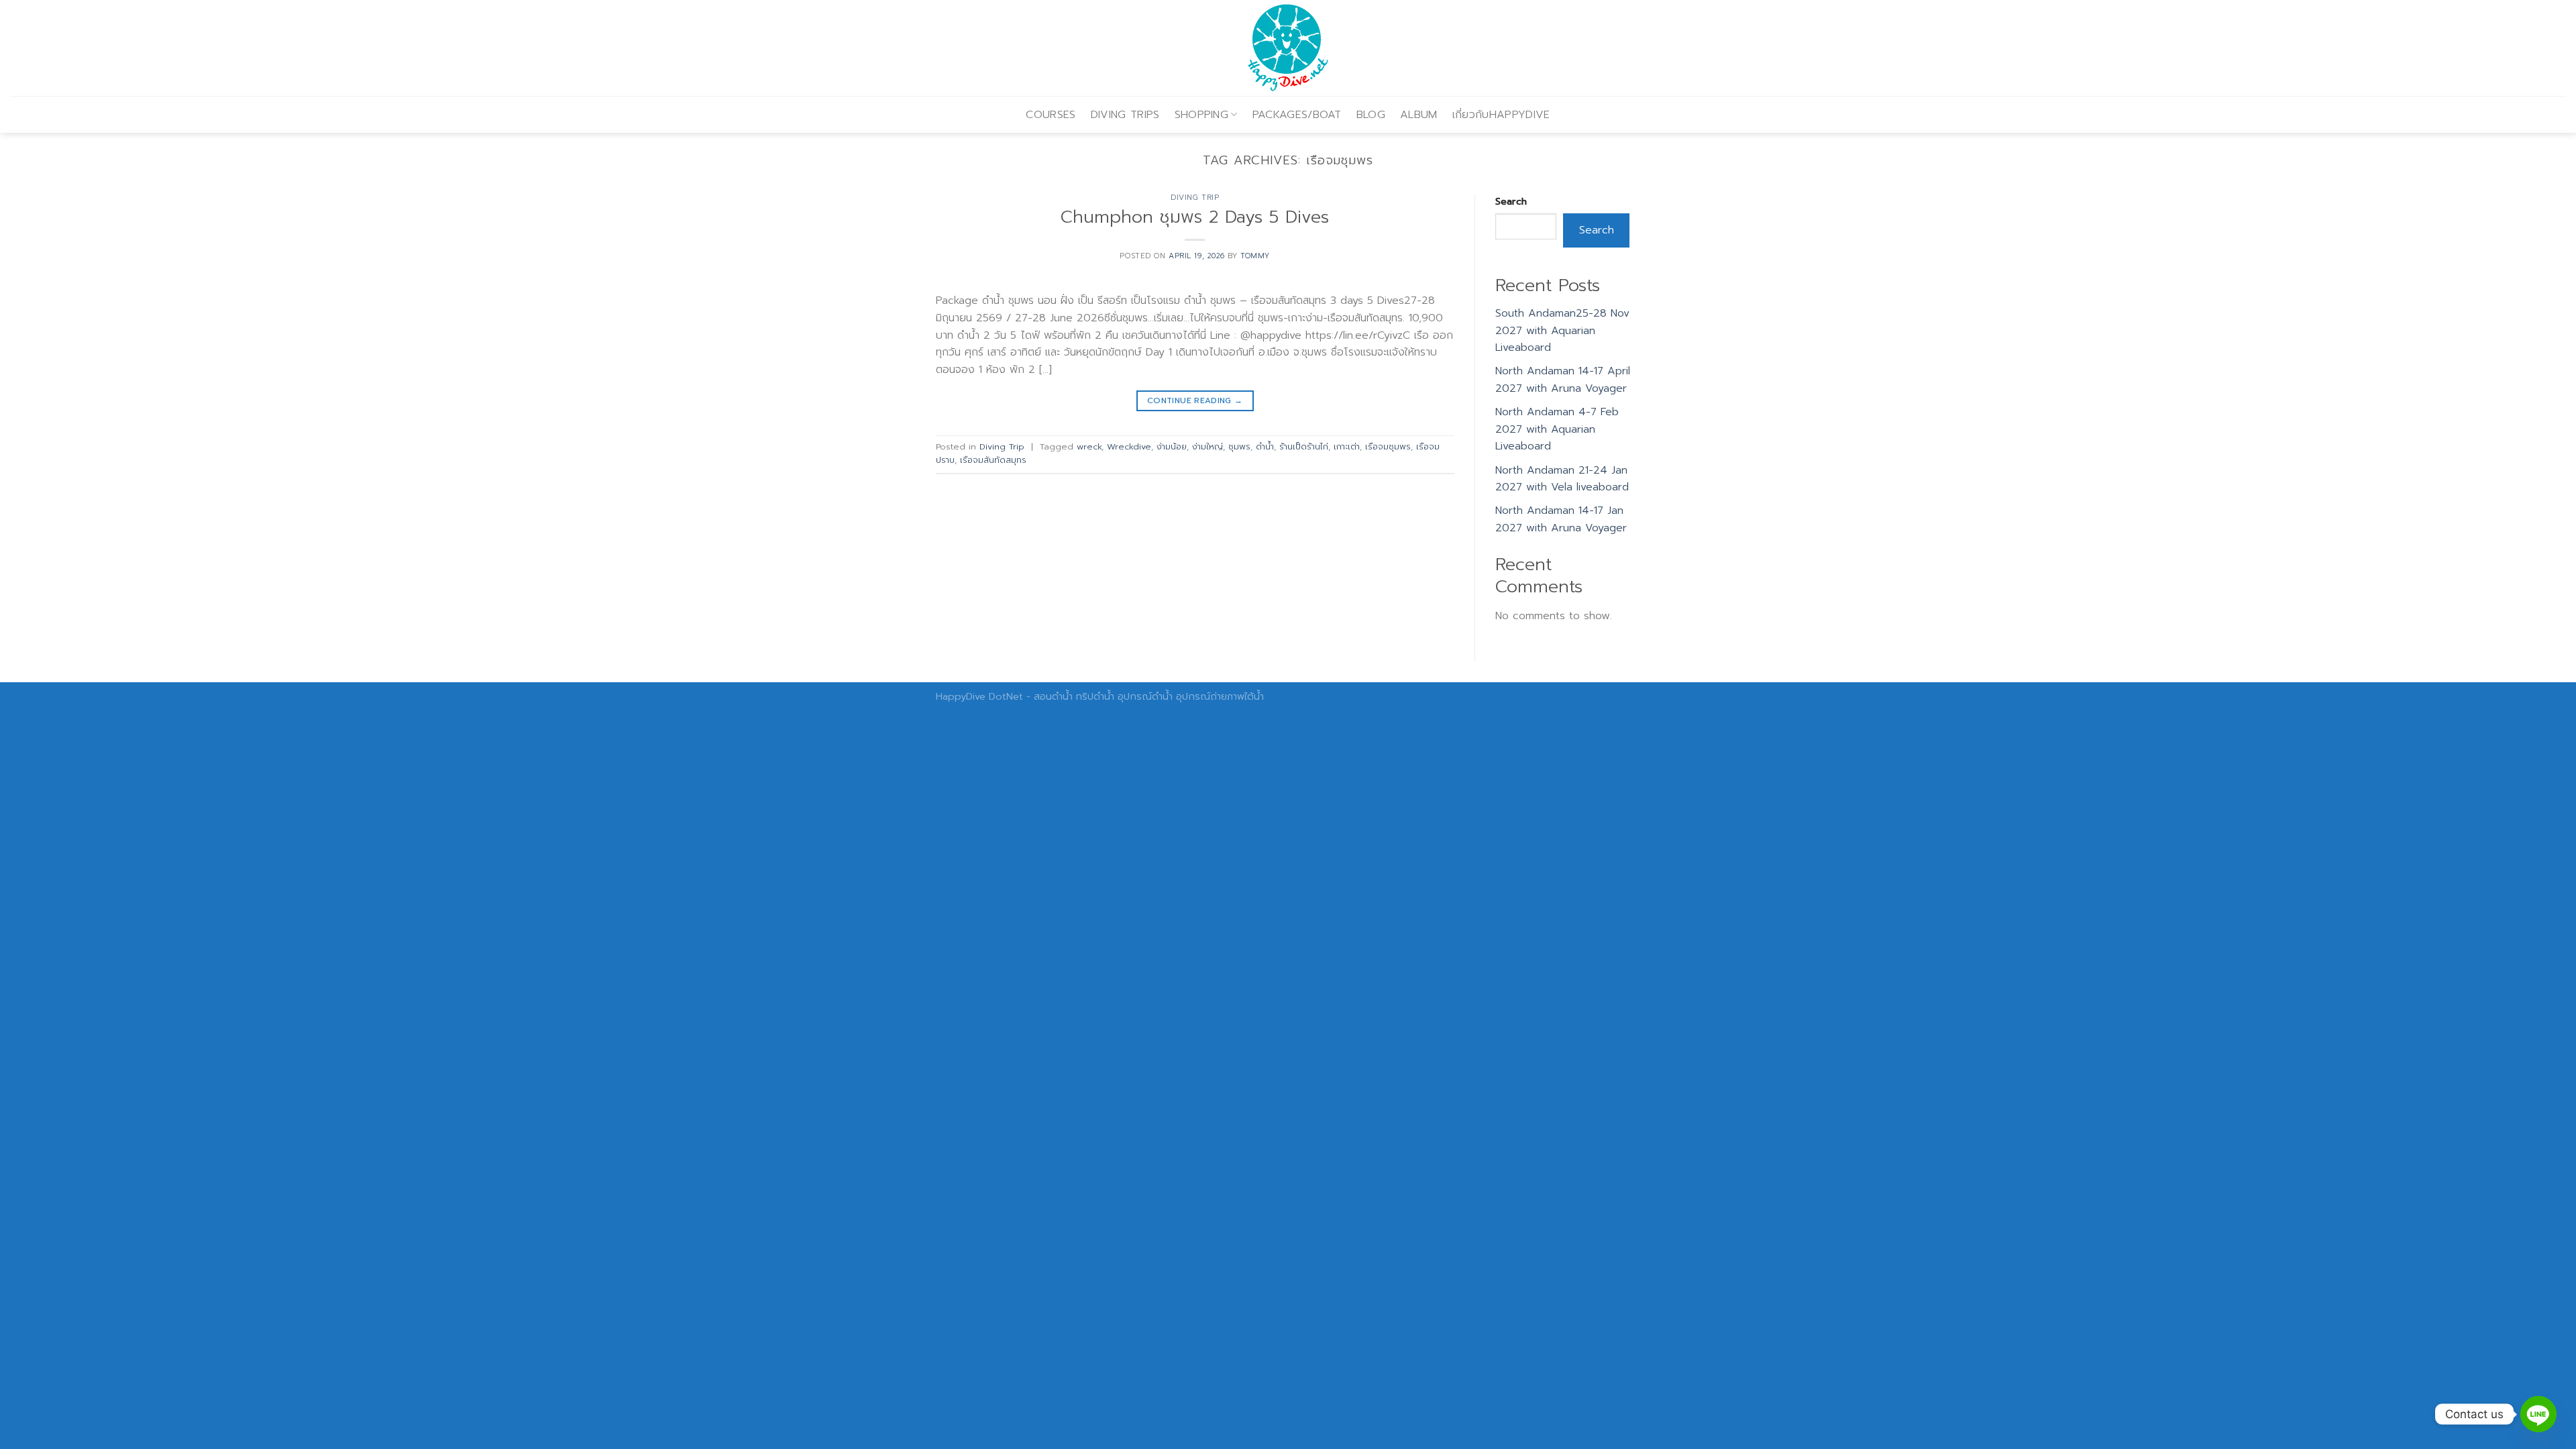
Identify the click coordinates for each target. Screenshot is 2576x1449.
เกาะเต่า (1347, 446)
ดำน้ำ (1265, 446)
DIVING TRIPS (1125, 115)
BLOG (1371, 115)
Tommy (1255, 256)
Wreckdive (1129, 446)
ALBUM (1419, 115)
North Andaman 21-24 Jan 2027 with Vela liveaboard (1562, 479)
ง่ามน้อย (1172, 446)
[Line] (2538, 1414)
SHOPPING (1202, 115)
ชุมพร (1239, 446)
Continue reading (1195, 400)
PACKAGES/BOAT (1297, 115)
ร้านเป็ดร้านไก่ (1304, 446)
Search (1511, 201)
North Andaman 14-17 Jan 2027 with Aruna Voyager (1561, 519)
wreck (1089, 446)
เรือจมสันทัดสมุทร (993, 460)
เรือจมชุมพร (1388, 446)
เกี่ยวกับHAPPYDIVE (1501, 115)
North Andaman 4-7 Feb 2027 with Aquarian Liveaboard (1557, 429)
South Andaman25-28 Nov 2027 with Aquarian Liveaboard (1562, 330)
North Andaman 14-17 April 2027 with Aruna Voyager (1563, 380)
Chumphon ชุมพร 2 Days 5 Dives (1195, 217)
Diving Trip (1195, 198)
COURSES (1051, 115)
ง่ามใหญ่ (1207, 446)
